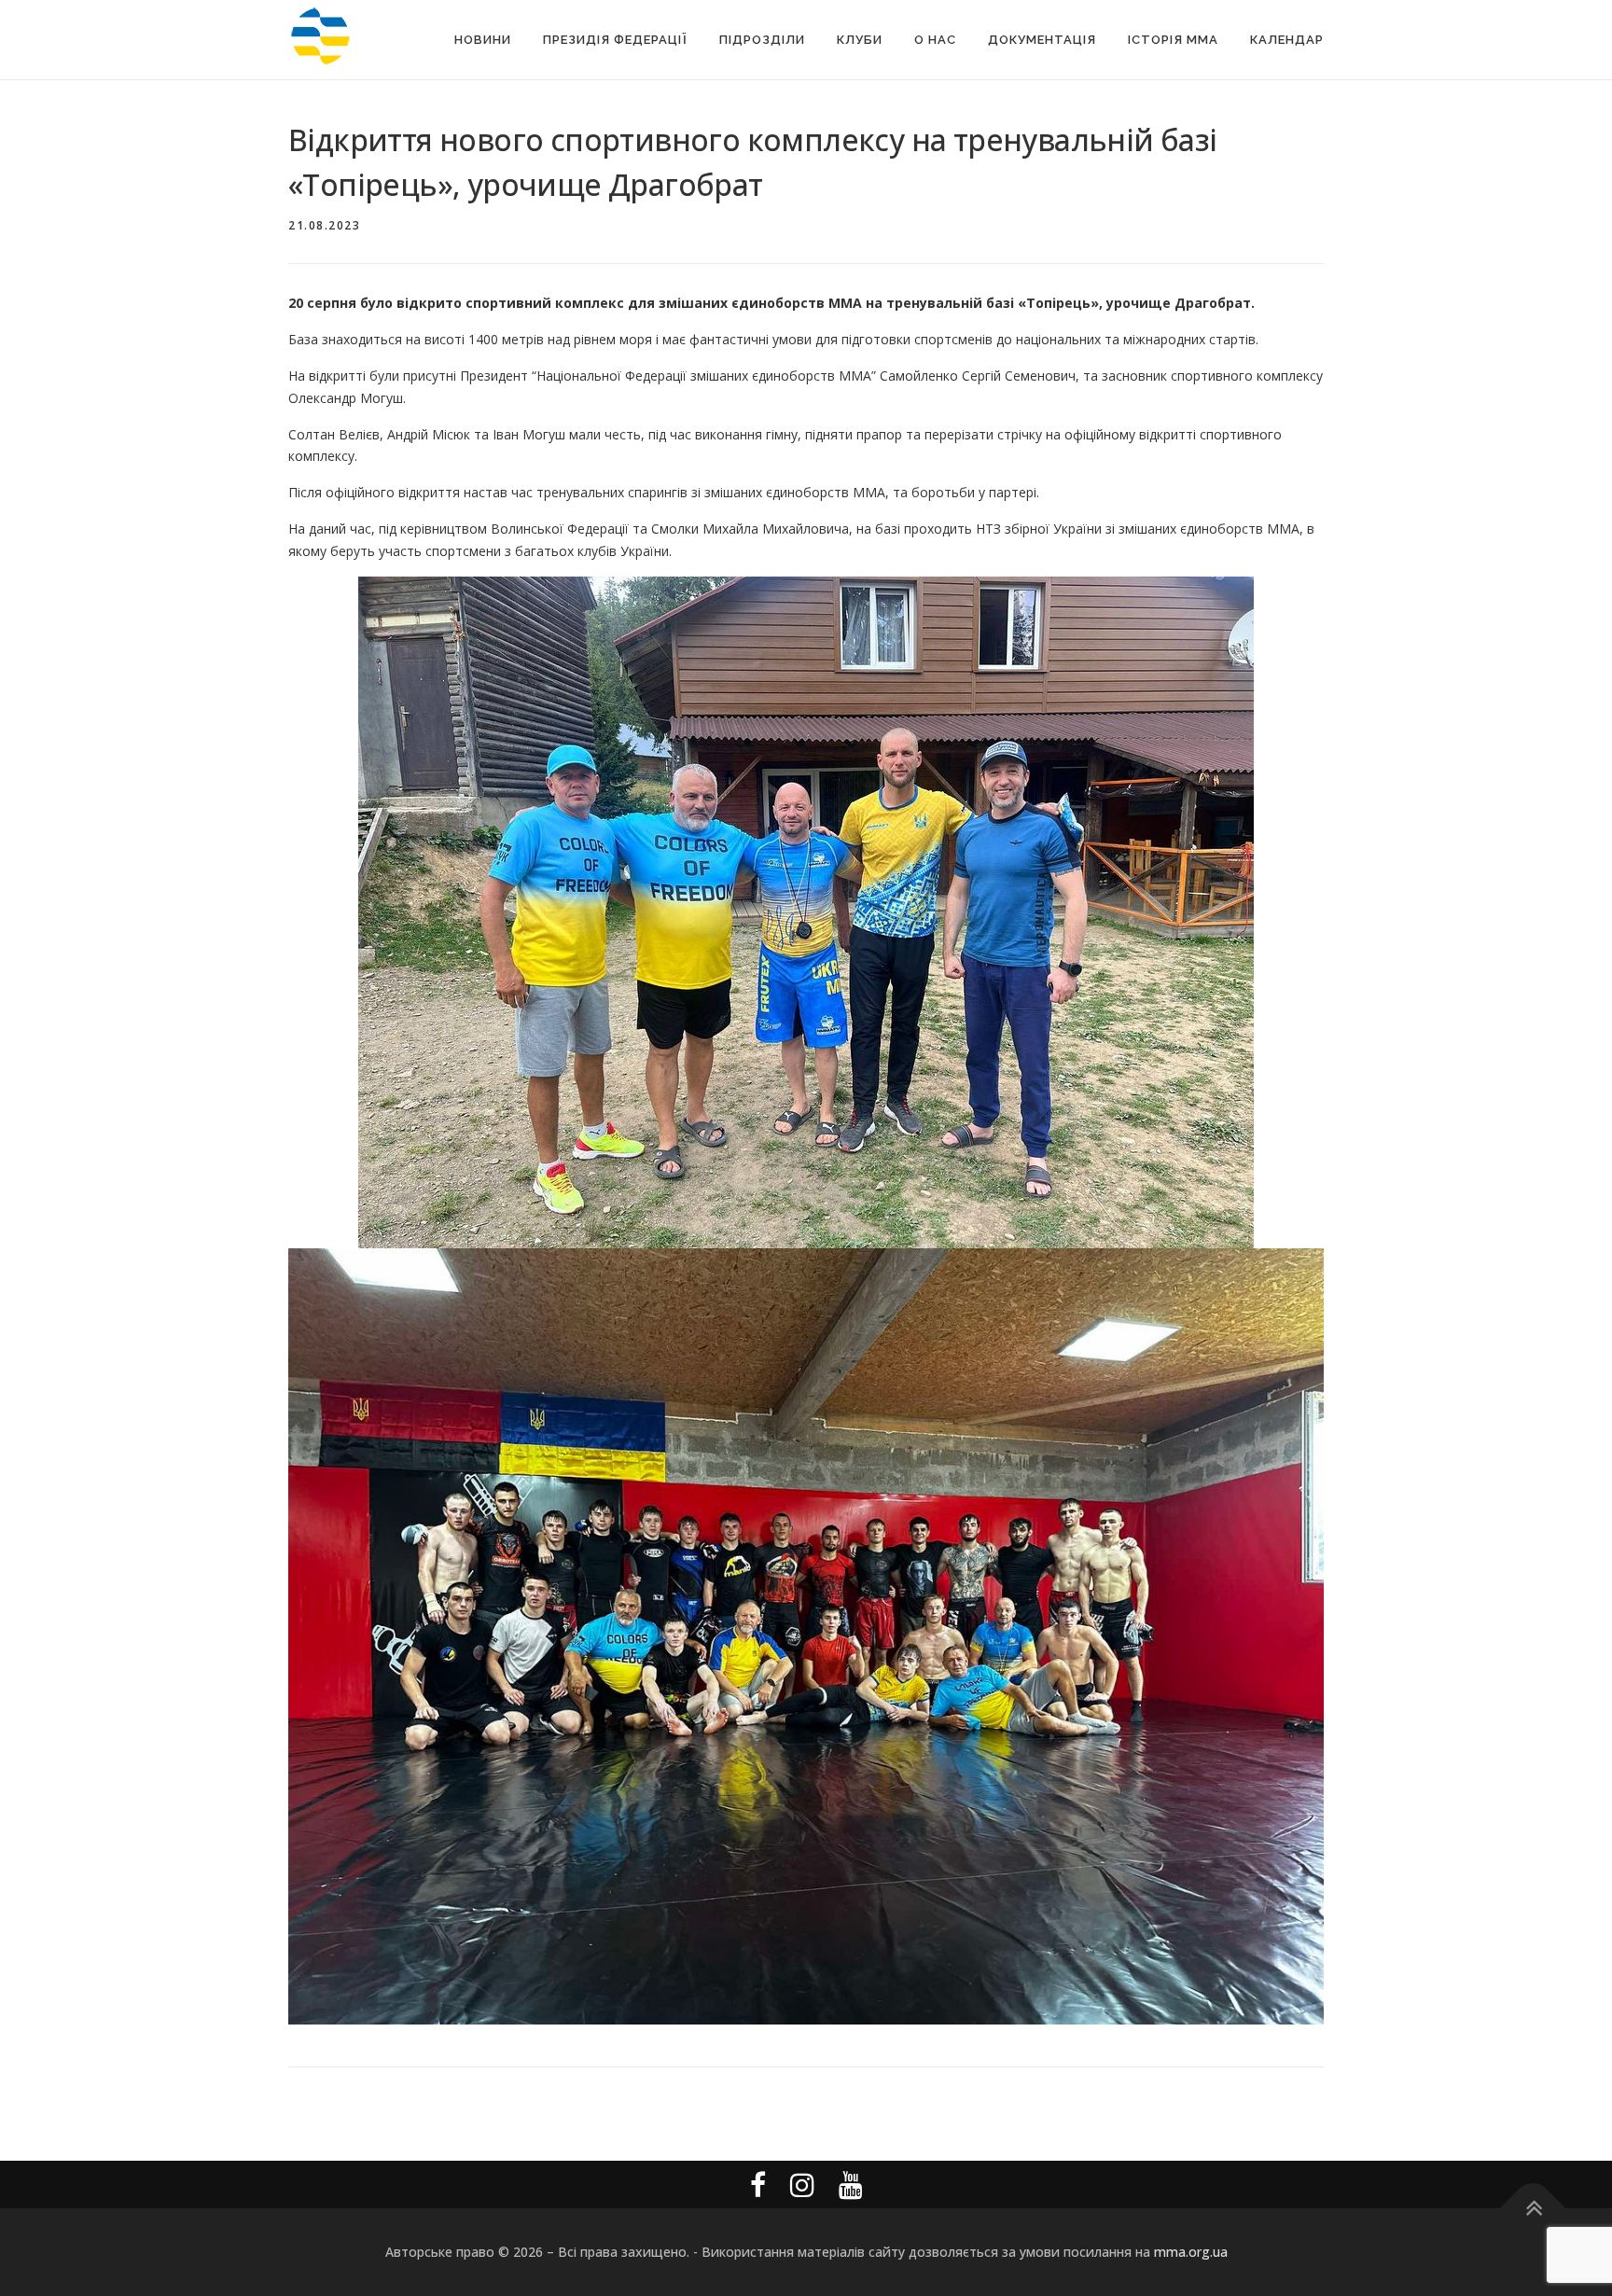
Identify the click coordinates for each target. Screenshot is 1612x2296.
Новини (483, 40)
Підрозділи (762, 40)
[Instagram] (802, 2185)
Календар (1287, 40)
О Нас (935, 40)
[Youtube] (851, 2185)
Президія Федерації (615, 40)
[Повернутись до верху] (1533, 2209)
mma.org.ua (1191, 2252)
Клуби (860, 40)
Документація (1042, 40)
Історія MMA (1173, 40)
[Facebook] (758, 2185)
